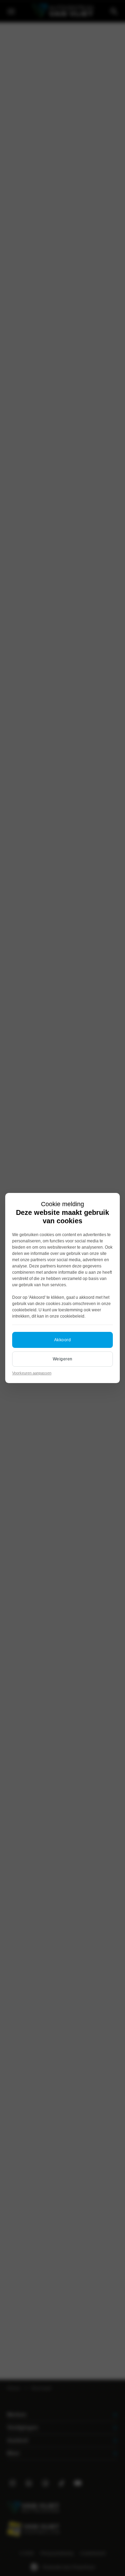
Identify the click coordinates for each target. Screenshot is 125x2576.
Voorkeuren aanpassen (32, 1373)
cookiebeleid (24, 1310)
